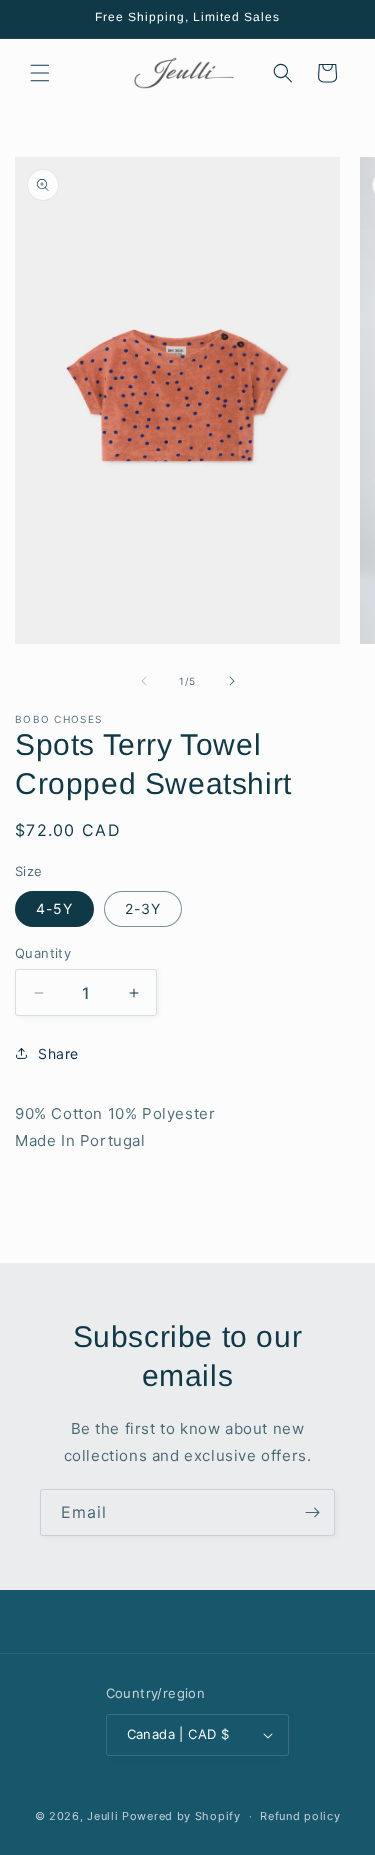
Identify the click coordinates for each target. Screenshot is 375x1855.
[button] (40, 73)
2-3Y (143, 908)
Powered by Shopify (181, 1816)
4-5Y (54, 908)
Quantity (43, 953)
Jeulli (102, 1816)
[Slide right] (232, 681)
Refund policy (300, 1816)
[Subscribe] (312, 1512)
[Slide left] (144, 681)
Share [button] (58, 1053)
